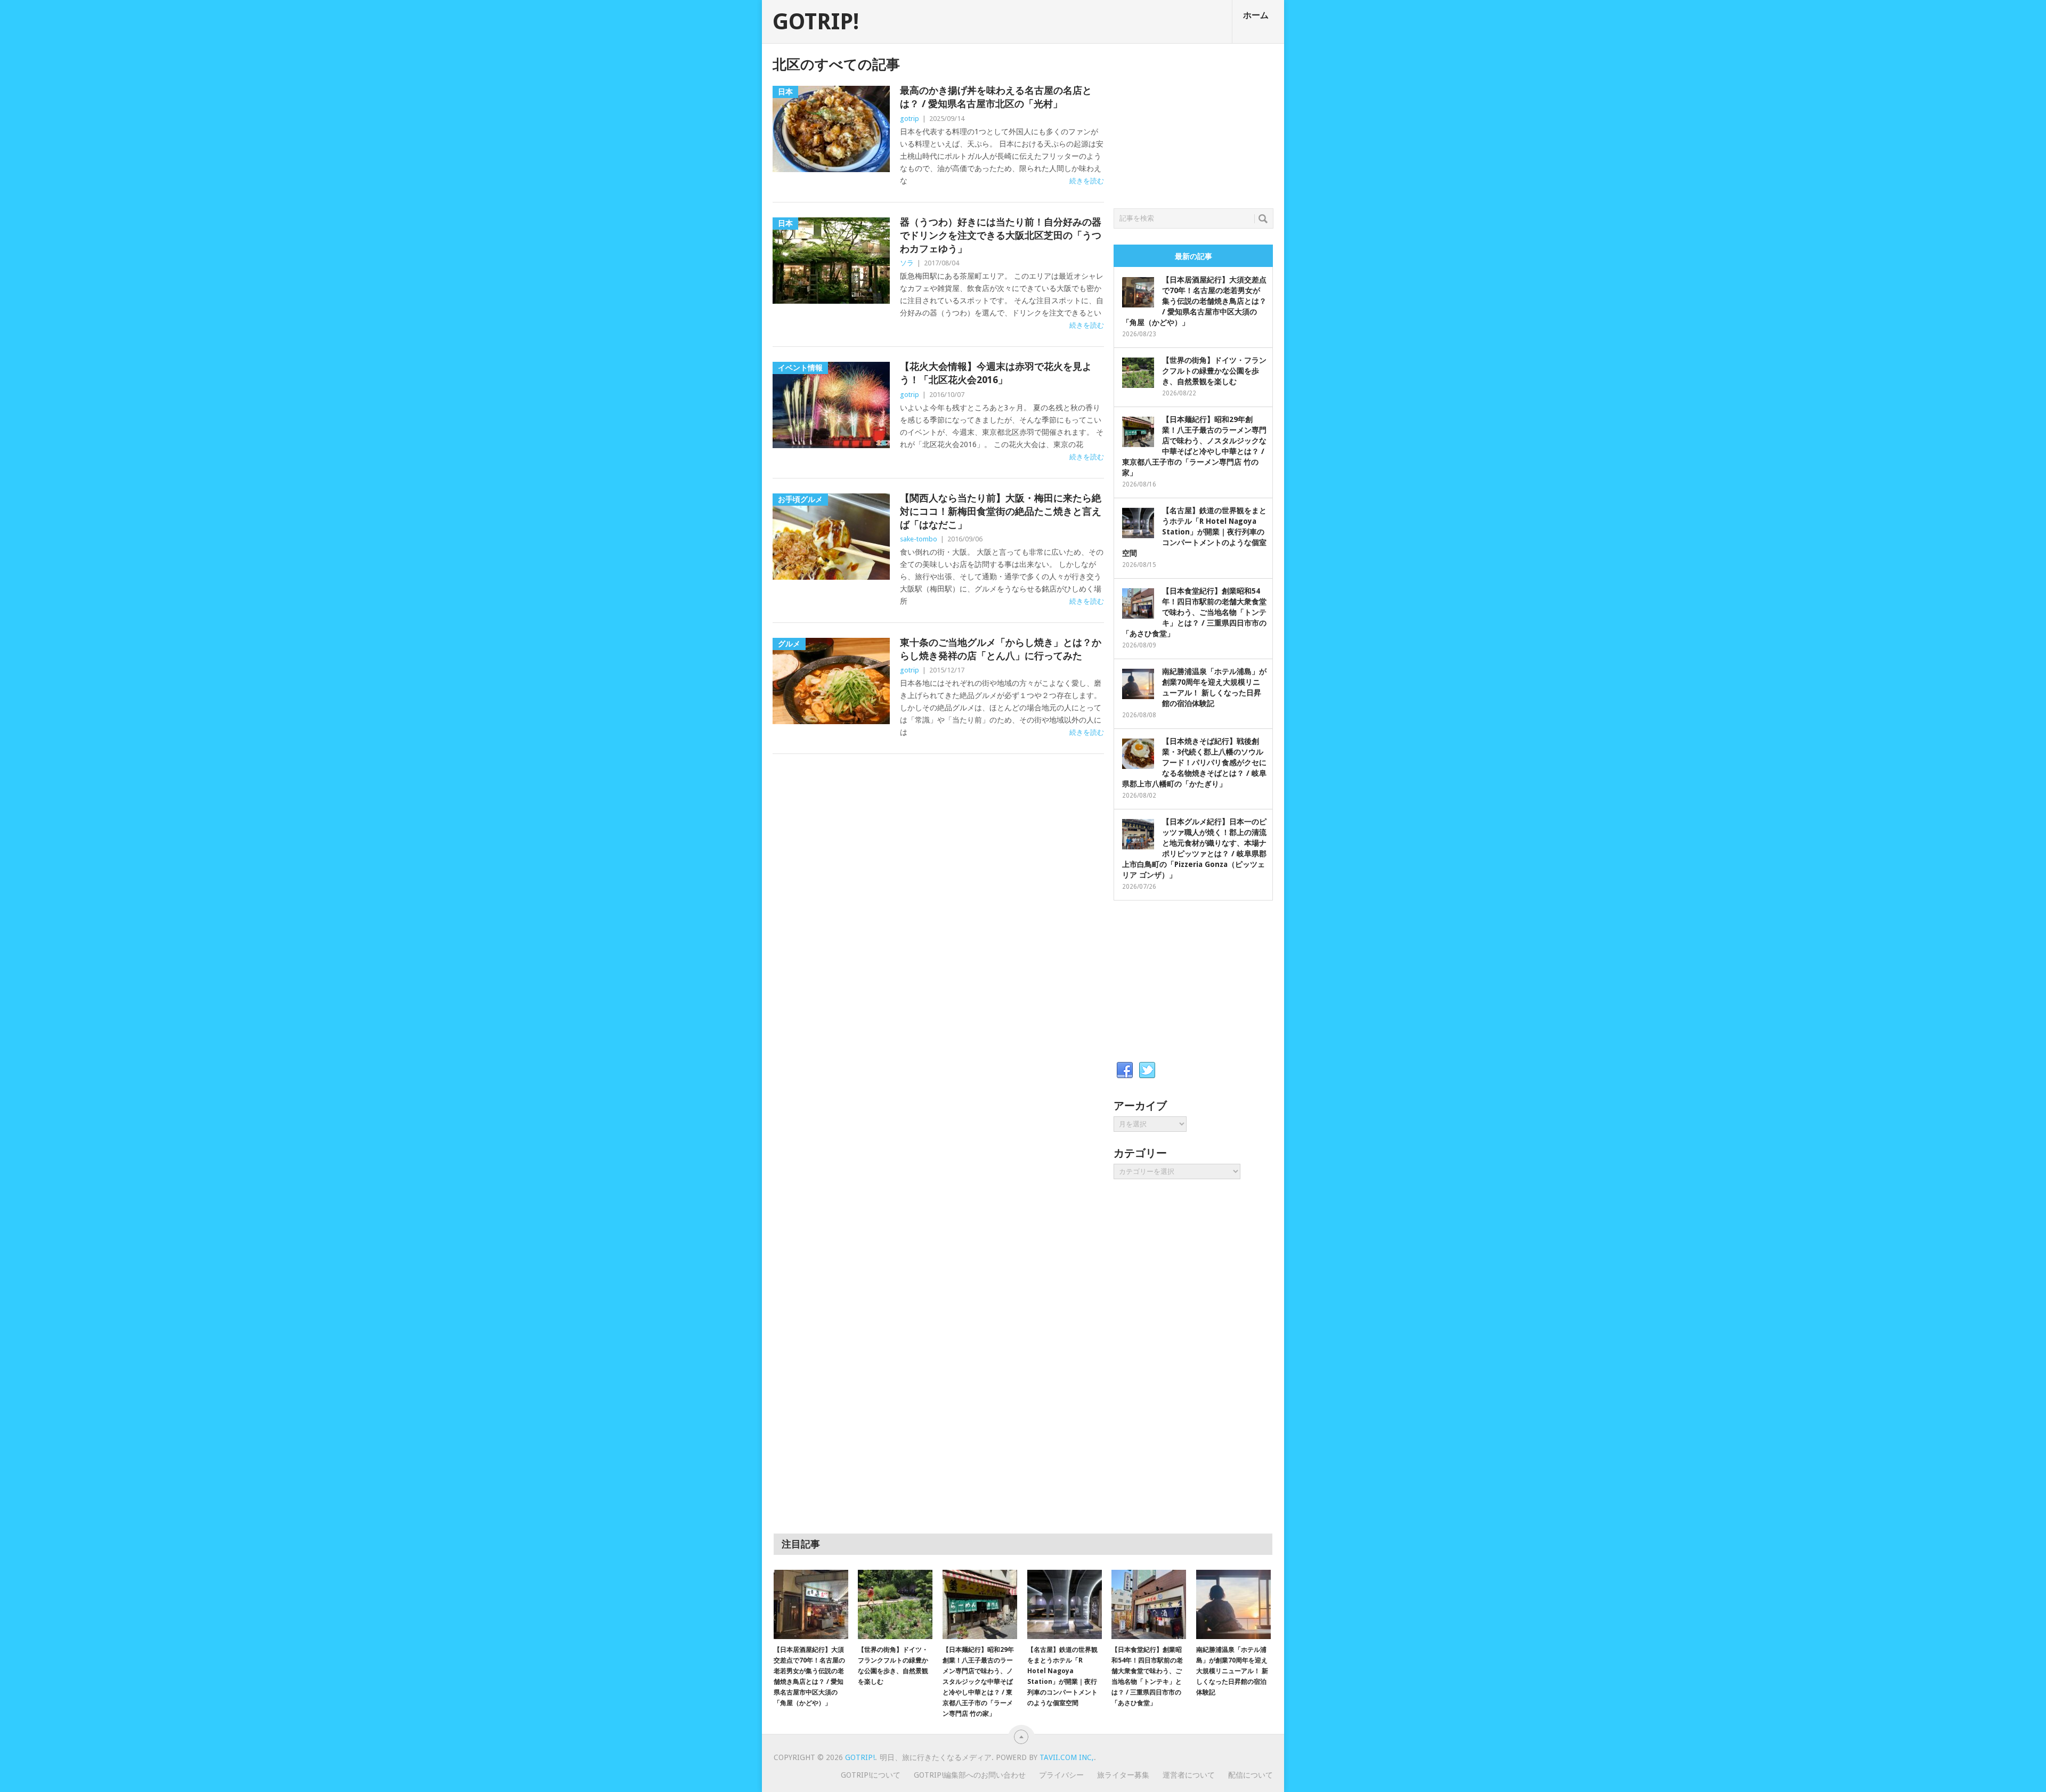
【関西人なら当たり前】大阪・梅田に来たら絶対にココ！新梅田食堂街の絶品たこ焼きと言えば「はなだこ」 (1001, 511)
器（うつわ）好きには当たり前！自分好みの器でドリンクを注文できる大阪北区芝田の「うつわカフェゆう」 (1001, 235)
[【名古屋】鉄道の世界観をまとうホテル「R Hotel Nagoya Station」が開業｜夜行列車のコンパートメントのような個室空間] (1065, 1604)
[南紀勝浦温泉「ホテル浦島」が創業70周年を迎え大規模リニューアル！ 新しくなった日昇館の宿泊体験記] (1233, 1604)
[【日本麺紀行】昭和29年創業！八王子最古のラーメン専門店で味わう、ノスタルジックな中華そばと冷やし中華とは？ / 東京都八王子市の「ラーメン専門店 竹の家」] (980, 1604)
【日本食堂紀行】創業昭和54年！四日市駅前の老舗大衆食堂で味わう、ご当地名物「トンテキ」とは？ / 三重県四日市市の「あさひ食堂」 (1194, 612)
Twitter (1147, 1071)
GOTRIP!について (871, 1775)
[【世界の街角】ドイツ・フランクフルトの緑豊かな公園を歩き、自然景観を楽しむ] (895, 1604)
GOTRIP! (816, 22)
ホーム (1256, 15)
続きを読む (1087, 181)
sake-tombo (919, 539)
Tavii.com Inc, (1067, 1757)
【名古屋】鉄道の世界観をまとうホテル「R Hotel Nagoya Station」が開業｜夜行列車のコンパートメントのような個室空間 (1194, 532)
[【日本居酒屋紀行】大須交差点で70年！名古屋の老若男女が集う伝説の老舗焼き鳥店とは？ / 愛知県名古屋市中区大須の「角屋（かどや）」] (811, 1604)
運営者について (1189, 1775)
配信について (1251, 1775)
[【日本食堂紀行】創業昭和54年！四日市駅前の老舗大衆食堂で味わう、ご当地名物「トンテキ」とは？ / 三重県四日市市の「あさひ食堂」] (1149, 1604)
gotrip (910, 119)
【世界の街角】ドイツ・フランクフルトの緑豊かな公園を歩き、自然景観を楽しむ (1214, 371)
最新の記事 (1193, 256)
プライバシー (1061, 1775)
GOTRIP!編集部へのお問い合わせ (970, 1775)
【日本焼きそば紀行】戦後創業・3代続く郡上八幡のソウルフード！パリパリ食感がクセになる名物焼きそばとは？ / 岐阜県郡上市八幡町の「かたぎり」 (1194, 763)
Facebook (1125, 1071)
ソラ (907, 263)
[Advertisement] (1193, 123)
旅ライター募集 (1123, 1775)
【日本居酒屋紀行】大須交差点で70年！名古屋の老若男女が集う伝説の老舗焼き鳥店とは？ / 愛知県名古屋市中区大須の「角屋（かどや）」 (1194, 301)
